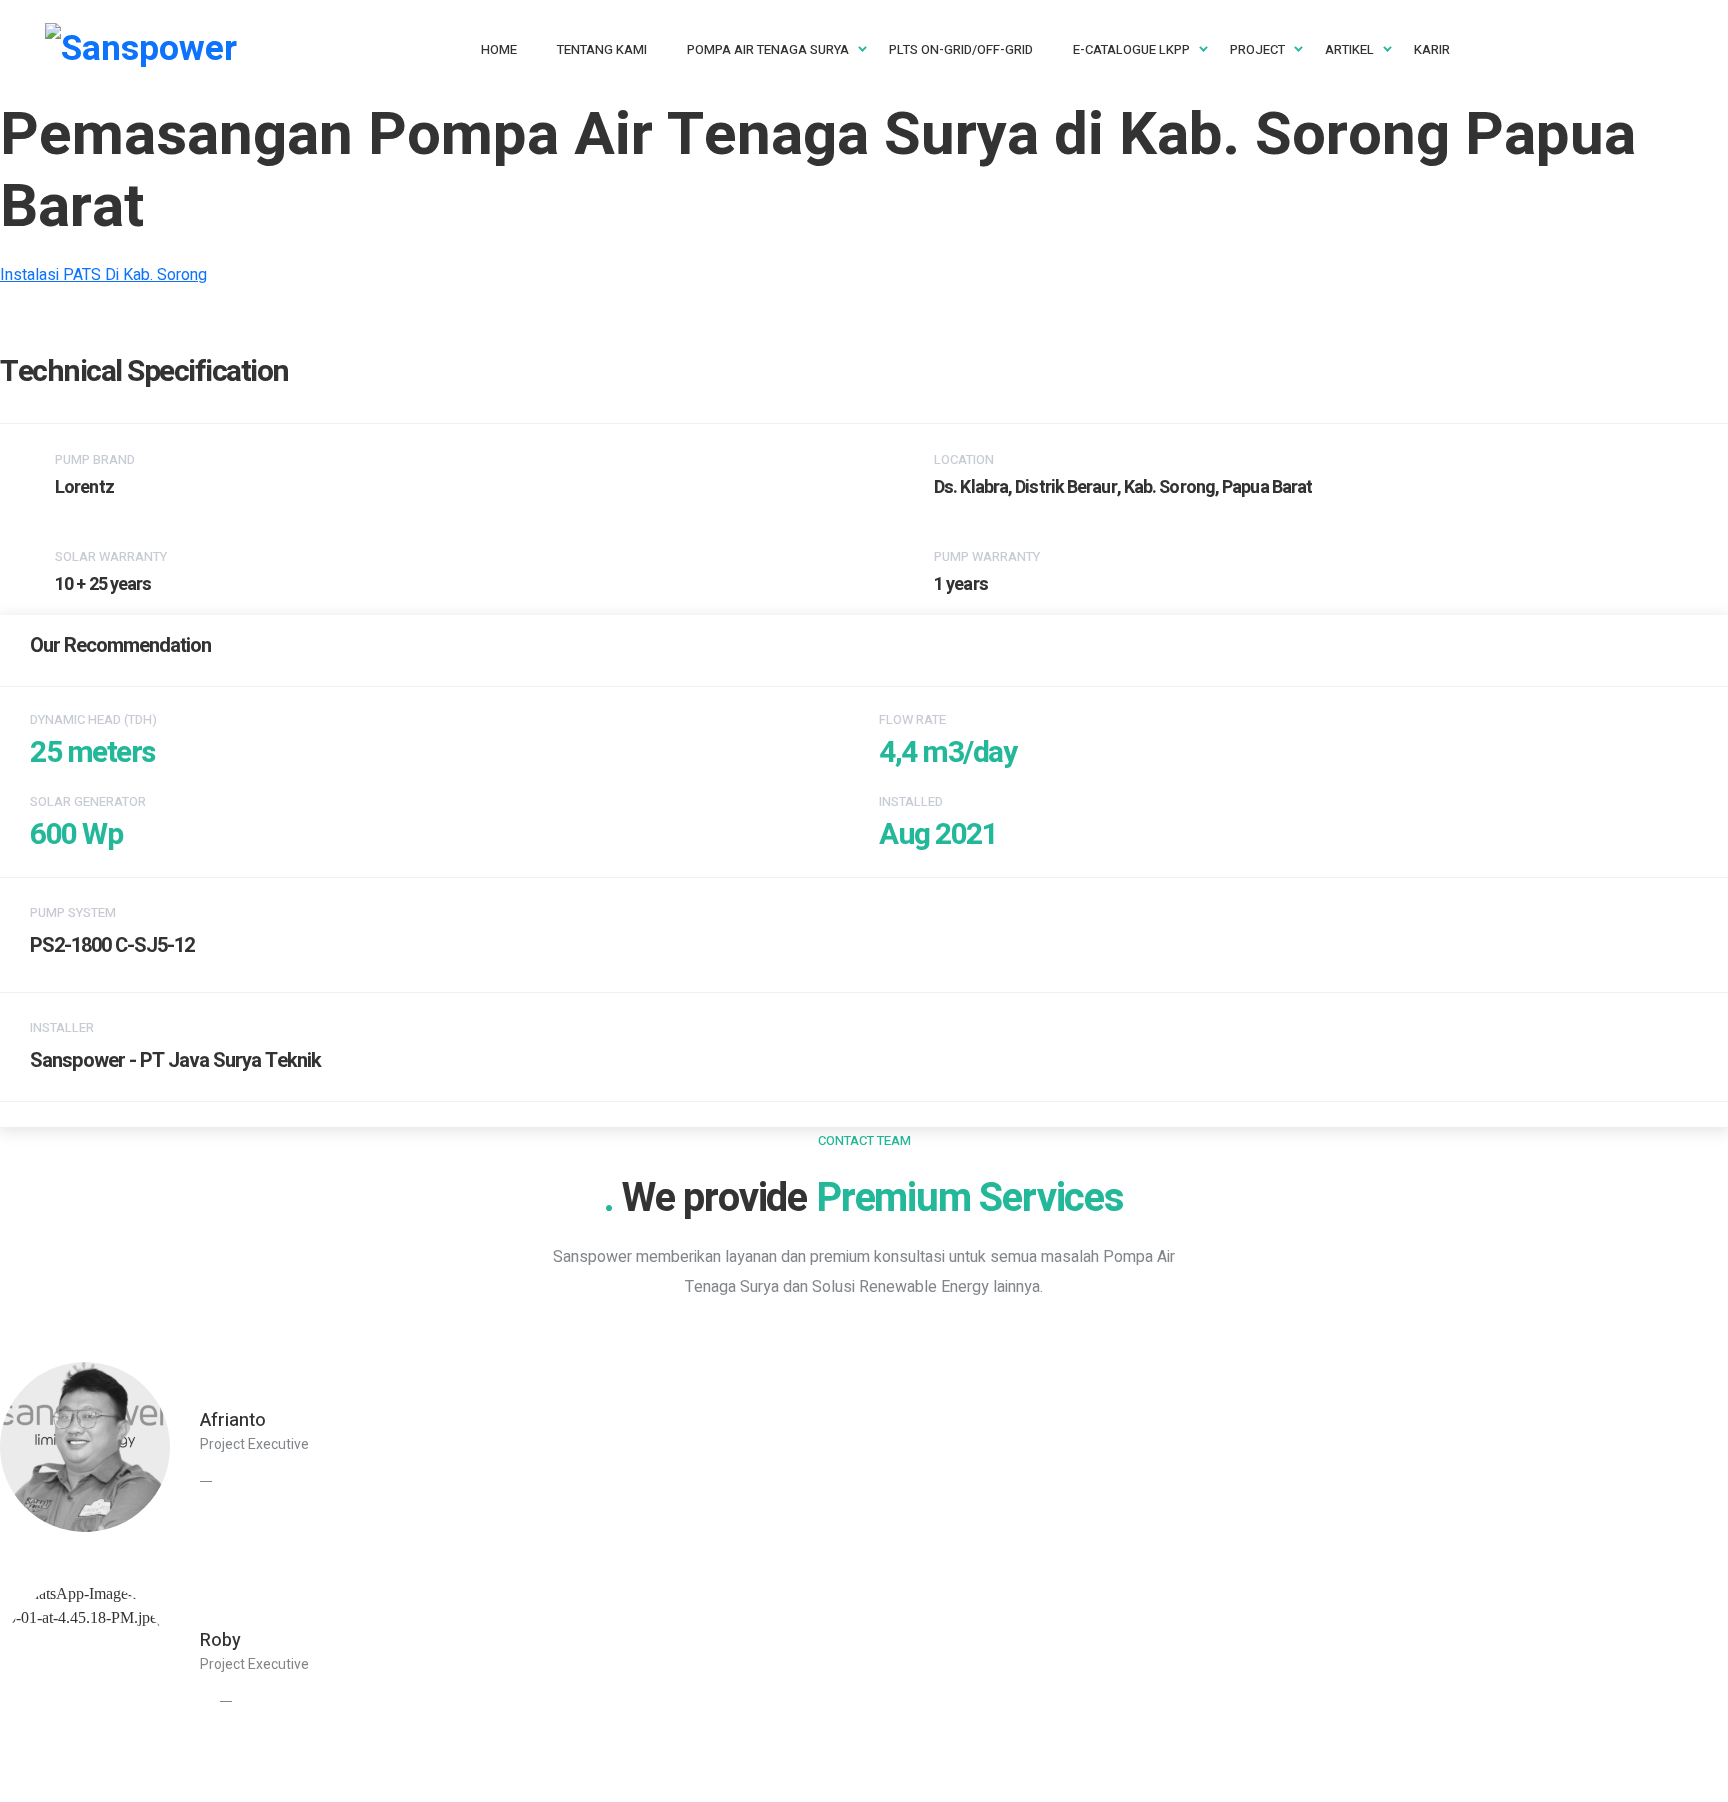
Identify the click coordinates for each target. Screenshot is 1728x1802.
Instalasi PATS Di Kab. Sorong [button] (103, 275)
